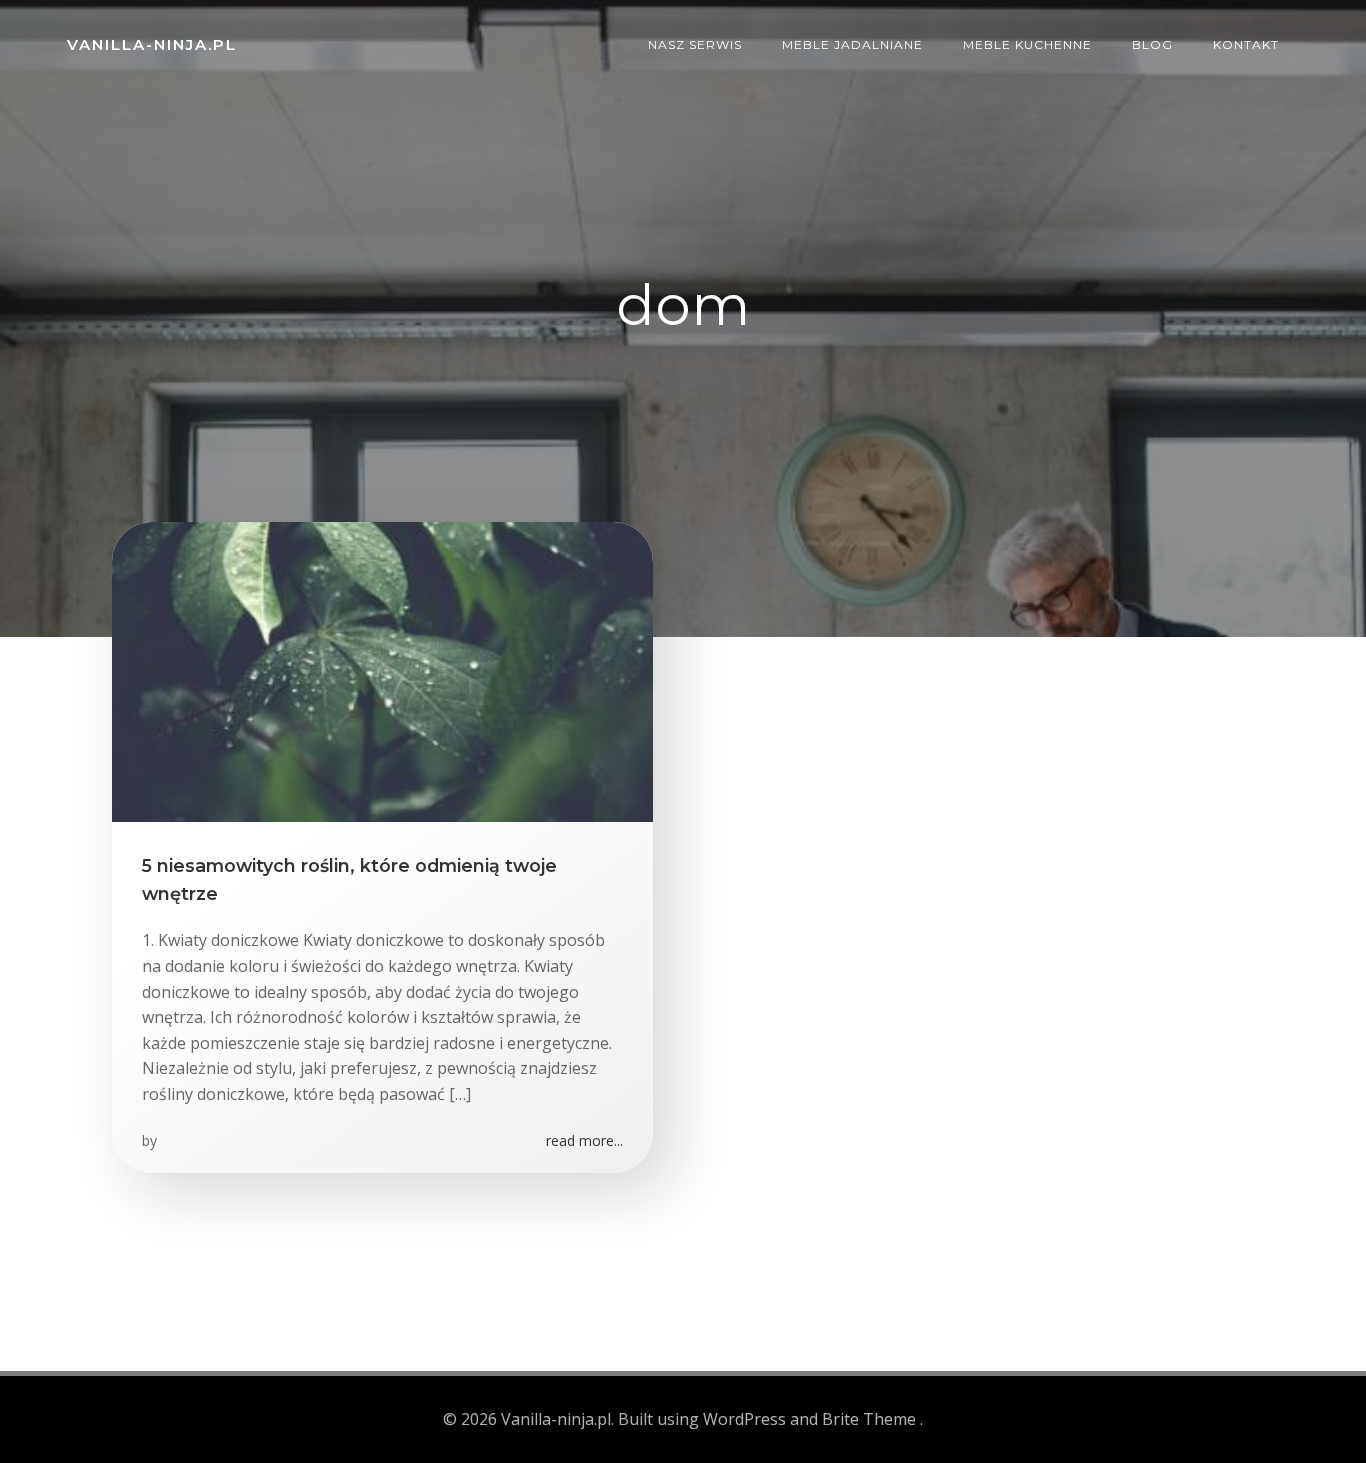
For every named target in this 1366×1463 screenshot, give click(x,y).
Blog (1152, 44)
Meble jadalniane (852, 44)
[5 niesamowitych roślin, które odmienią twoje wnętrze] (382, 670)
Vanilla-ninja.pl (152, 44)
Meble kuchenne (1027, 44)
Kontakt (1246, 44)
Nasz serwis (695, 44)
